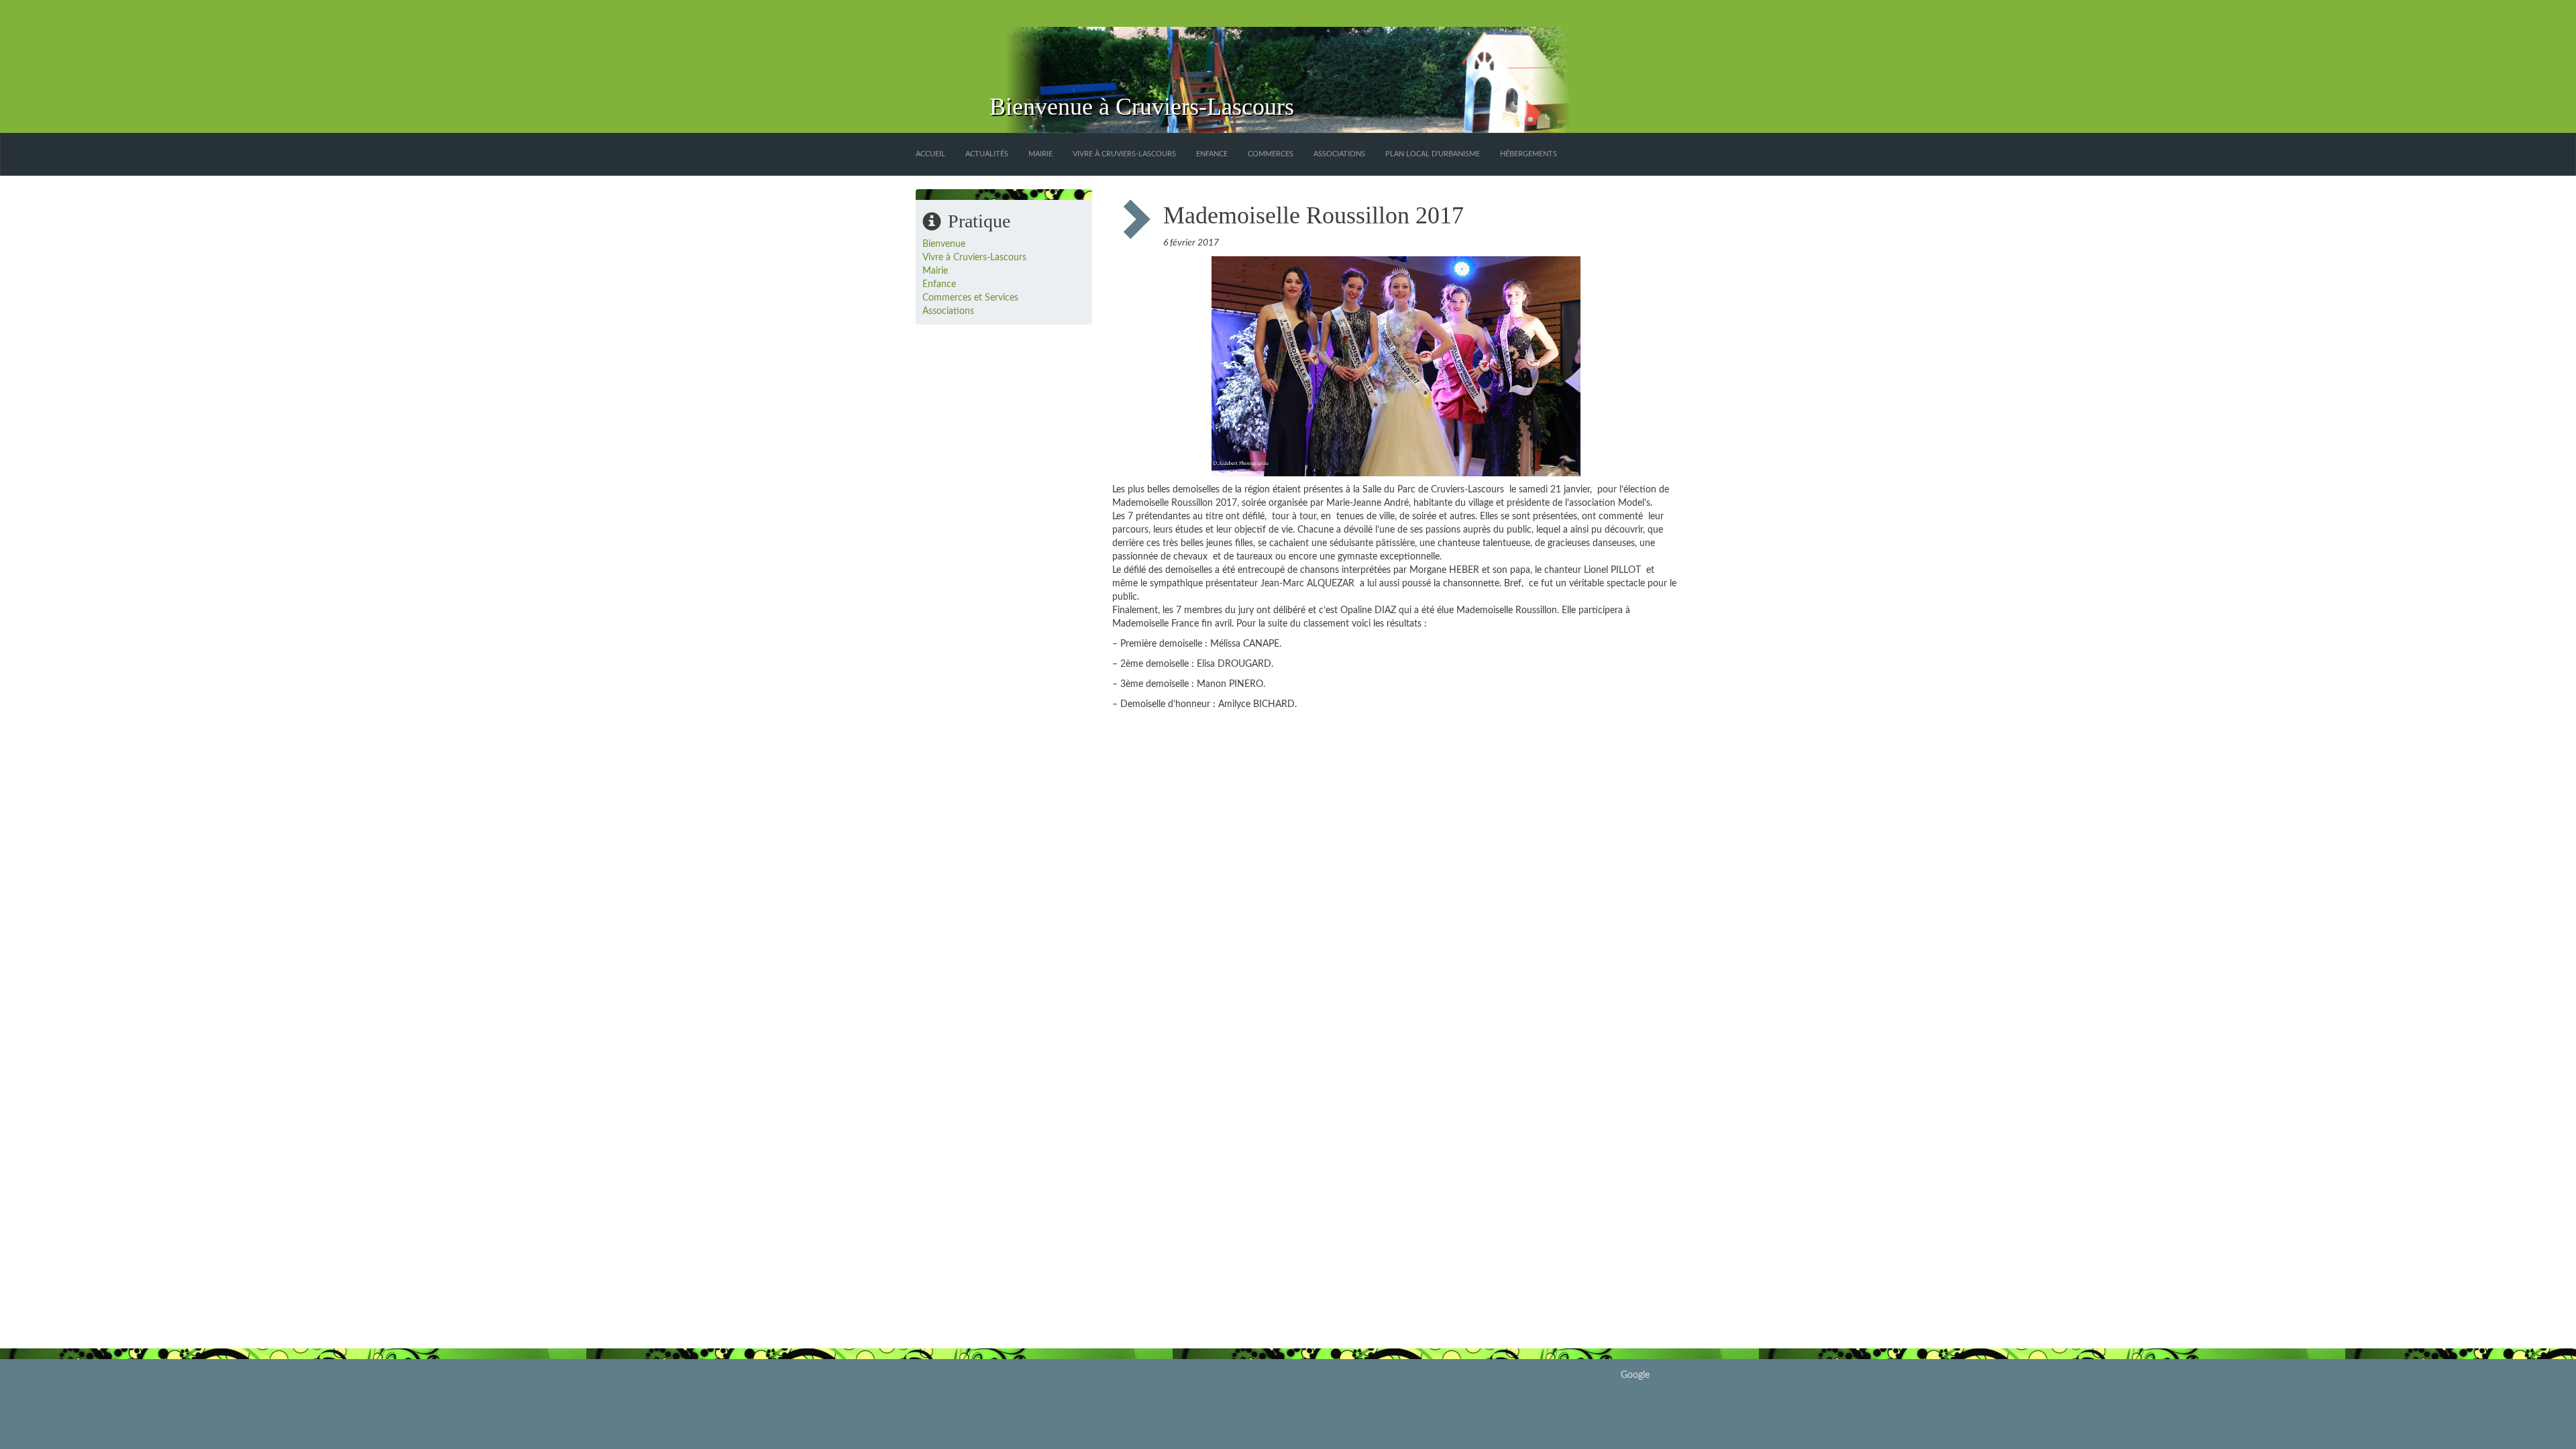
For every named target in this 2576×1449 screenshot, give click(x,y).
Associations (1339, 154)
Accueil (930, 154)
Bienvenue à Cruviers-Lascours (1142, 107)
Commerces (1271, 154)
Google (1635, 1375)
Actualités (987, 154)
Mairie (1040, 154)
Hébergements (1528, 154)
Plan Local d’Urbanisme (1433, 154)
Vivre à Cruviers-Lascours (1124, 154)
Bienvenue (944, 244)
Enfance (1212, 154)
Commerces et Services (970, 298)
